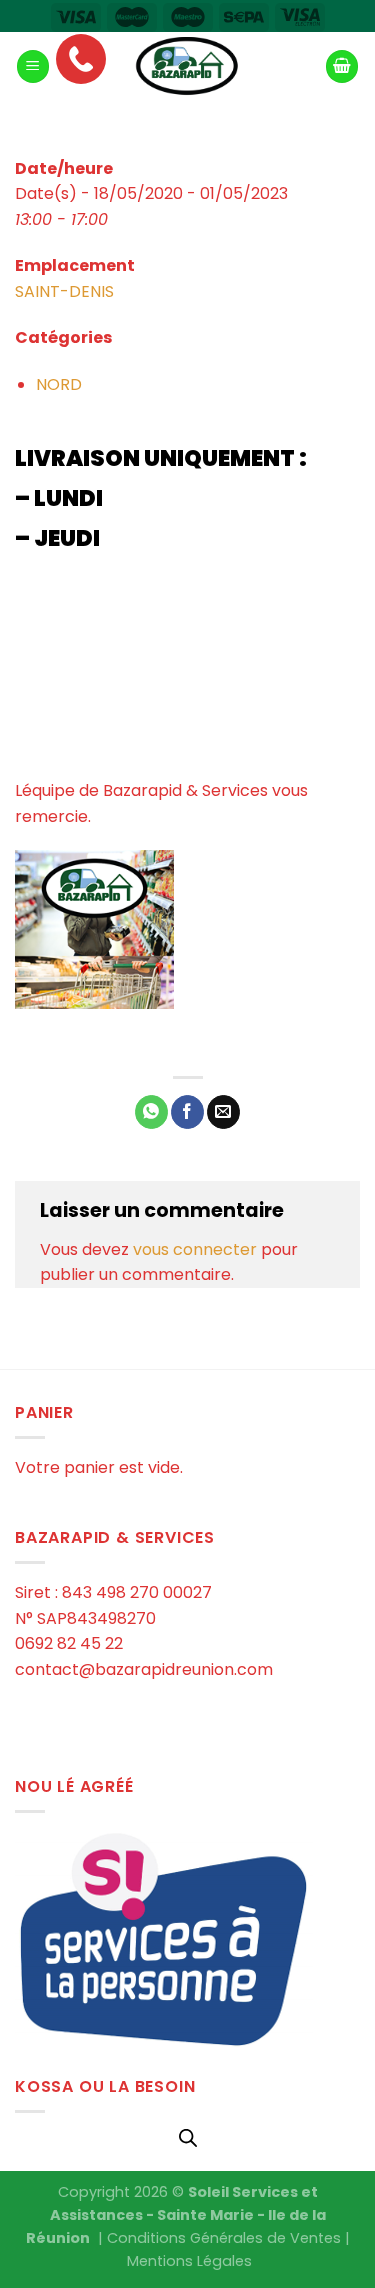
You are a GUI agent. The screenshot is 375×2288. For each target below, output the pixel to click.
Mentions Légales (189, 2261)
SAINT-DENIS (64, 291)
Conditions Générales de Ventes (224, 2238)
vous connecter (195, 1249)
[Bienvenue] (188, 67)
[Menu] (33, 66)
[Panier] (342, 66)
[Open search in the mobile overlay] (188, 2138)
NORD (59, 384)
